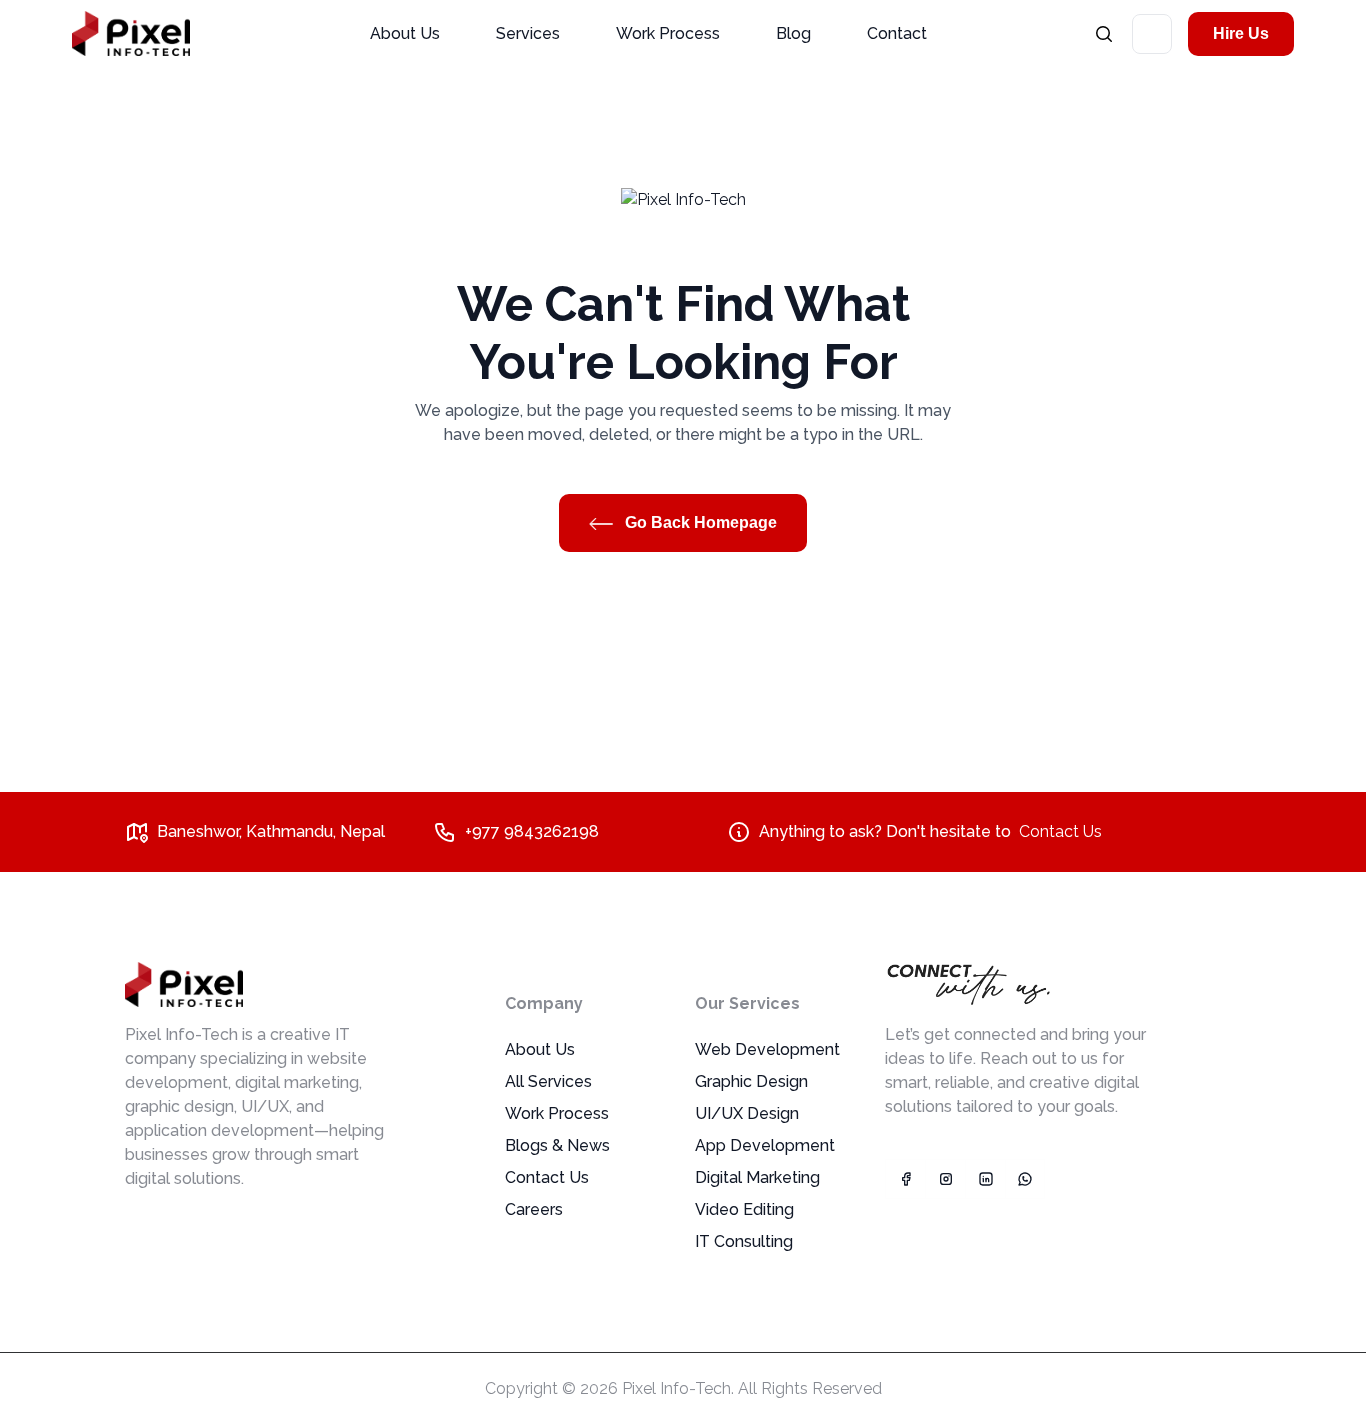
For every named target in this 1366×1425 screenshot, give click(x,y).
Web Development (767, 1049)
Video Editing (744, 1209)
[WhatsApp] (1025, 1179)
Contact (897, 33)
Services (528, 33)
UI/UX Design (747, 1113)
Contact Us (1060, 831)
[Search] (1104, 33)
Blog (793, 33)
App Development (765, 1145)
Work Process (668, 33)
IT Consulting (744, 1241)
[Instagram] (945, 1179)
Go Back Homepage (699, 522)
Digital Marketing (757, 1177)
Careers (534, 1209)
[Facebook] (905, 1179)
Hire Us (1241, 33)
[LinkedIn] (985, 1179)
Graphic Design (751, 1081)
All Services (548, 1081)
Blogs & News (557, 1145)
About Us (405, 33)
